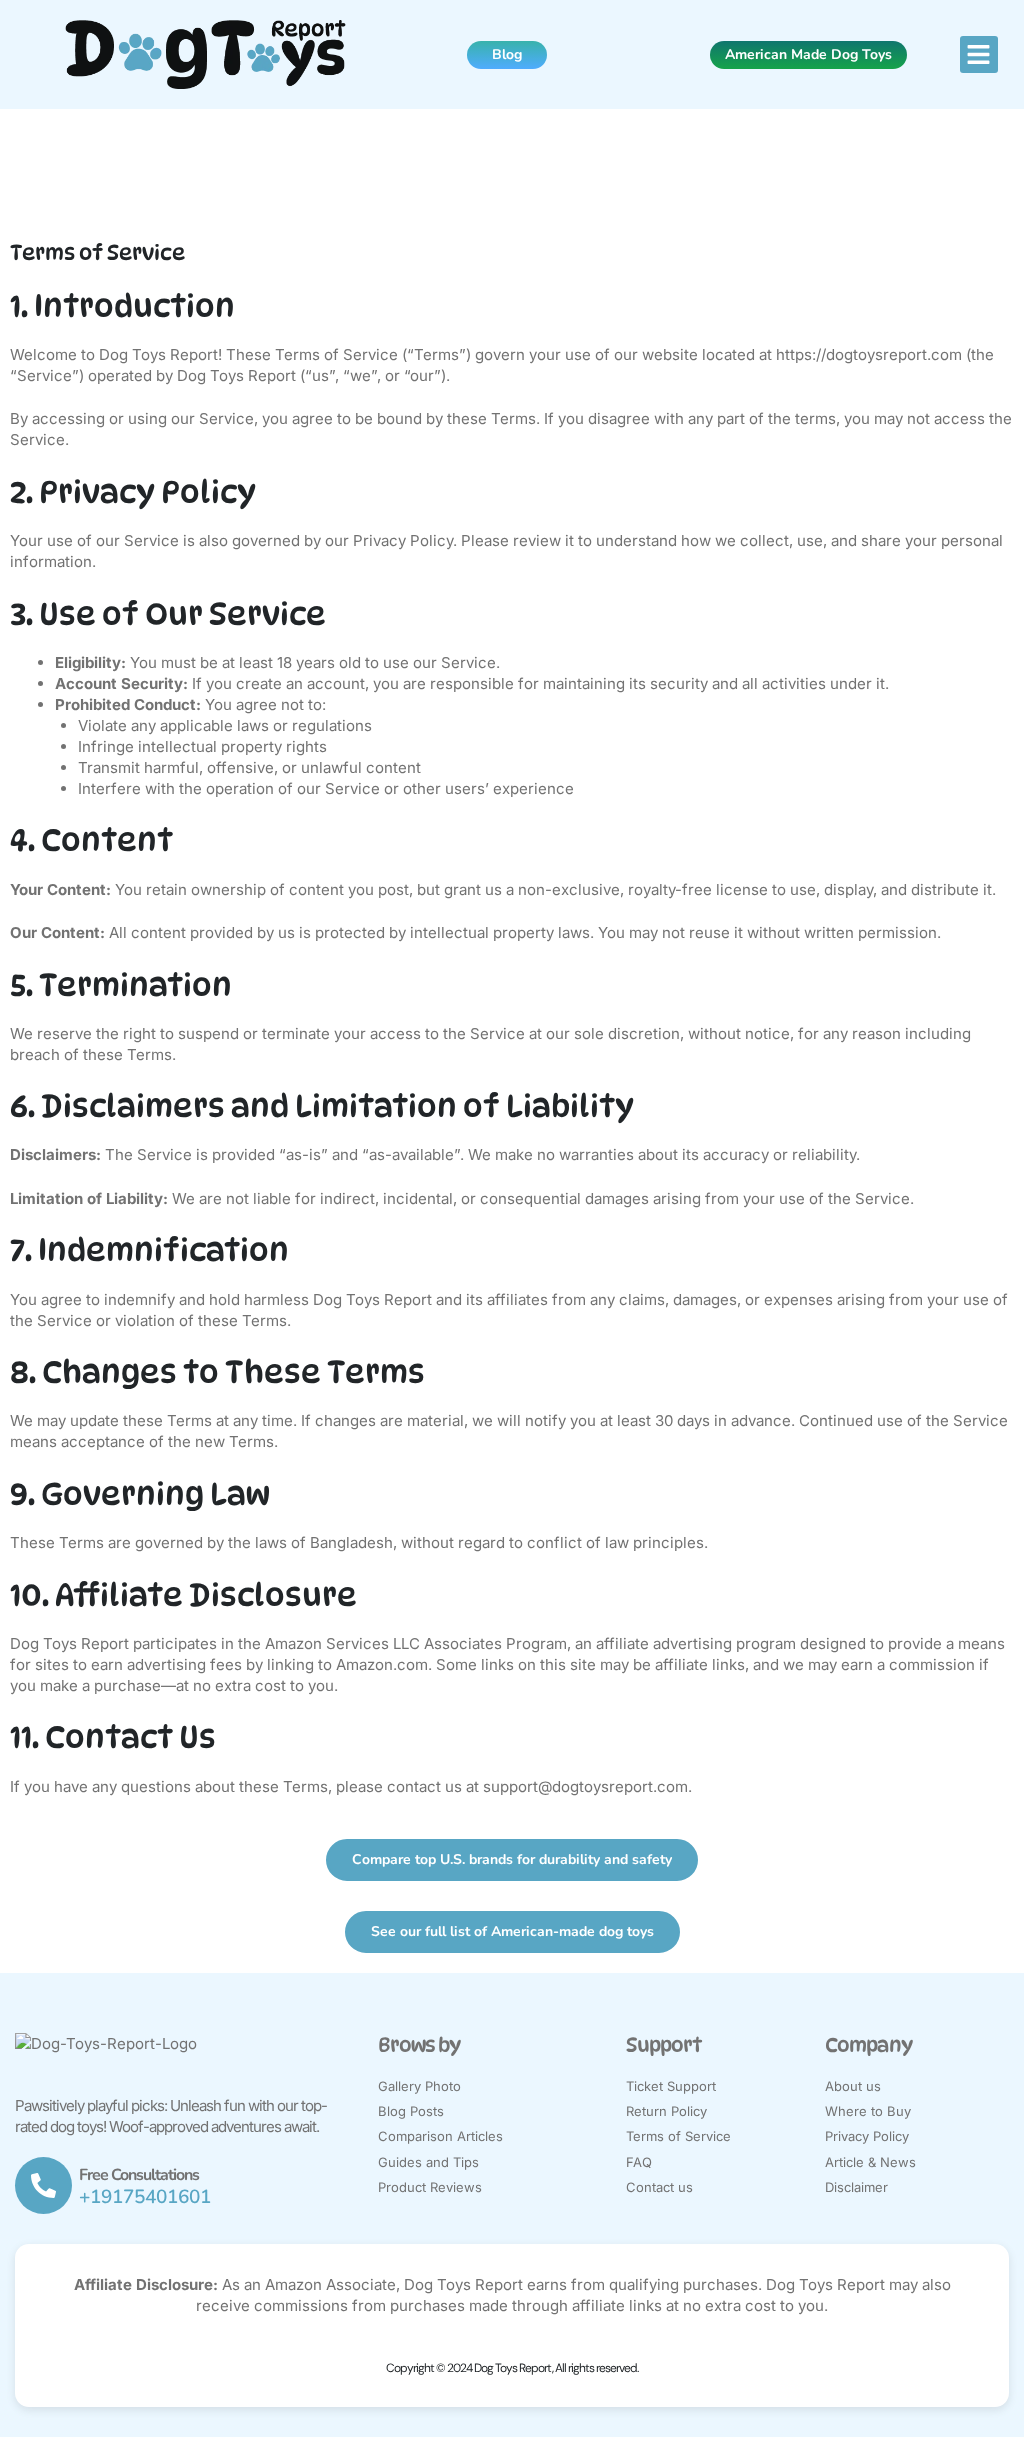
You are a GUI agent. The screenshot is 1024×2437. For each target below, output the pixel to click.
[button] (979, 55)
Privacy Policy (403, 540)
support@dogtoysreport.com (585, 1786)
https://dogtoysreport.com (869, 354)
